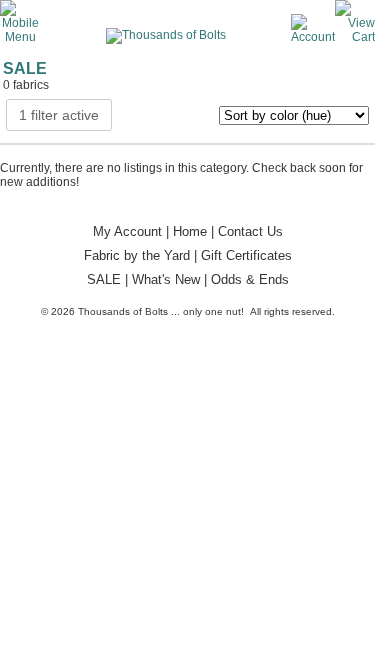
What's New (166, 279)
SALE (104, 279)
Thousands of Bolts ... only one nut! (161, 311)
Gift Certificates (246, 255)
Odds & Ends (250, 279)
